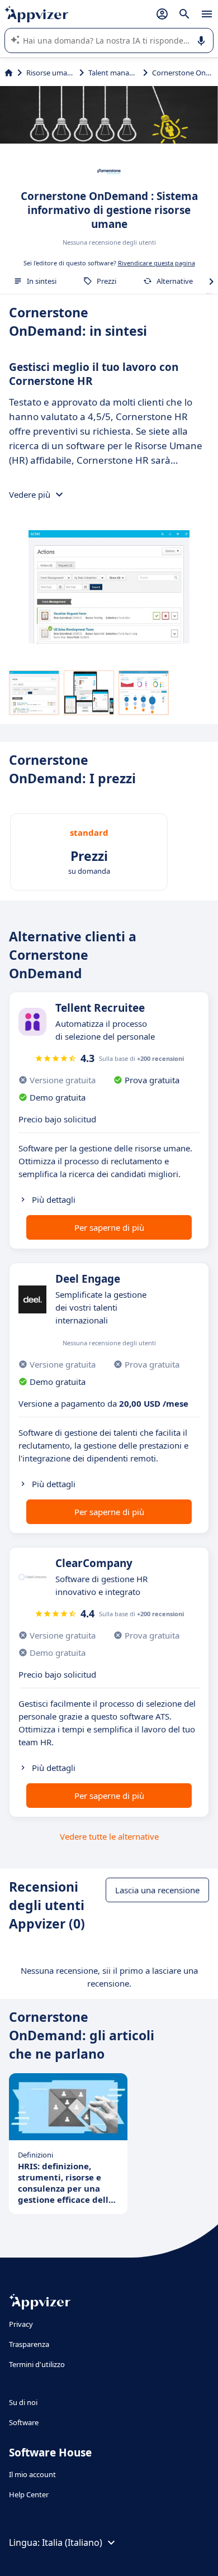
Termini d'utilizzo (37, 2364)
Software (24, 2422)
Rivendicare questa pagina (157, 263)
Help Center (29, 2494)
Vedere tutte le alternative (109, 1836)
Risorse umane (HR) (51, 73)
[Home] (9, 73)
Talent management (113, 73)
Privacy (21, 2324)
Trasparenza (29, 2344)
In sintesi (42, 281)
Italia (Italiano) (72, 2542)
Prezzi (106, 281)
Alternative (175, 281)
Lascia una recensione (157, 1890)
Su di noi (23, 2402)
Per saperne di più (109, 1227)
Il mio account (32, 2474)
